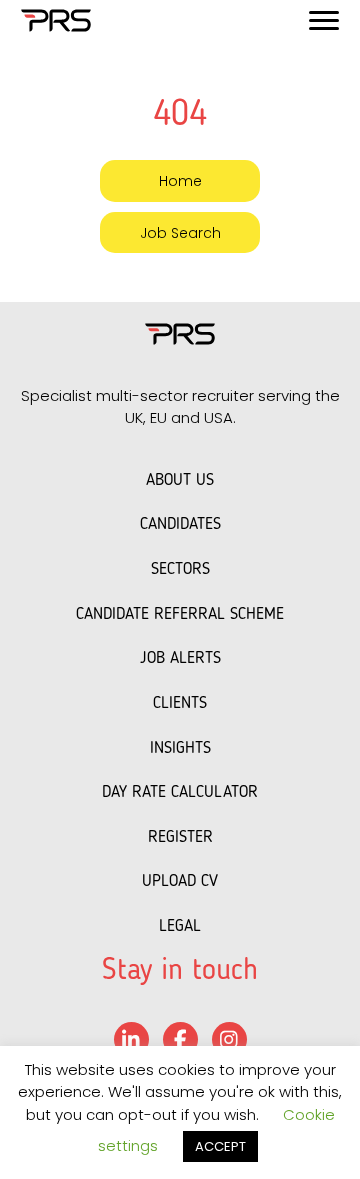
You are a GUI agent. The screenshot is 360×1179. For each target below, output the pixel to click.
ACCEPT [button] (220, 1146)
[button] (180, 180)
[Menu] (324, 21)
